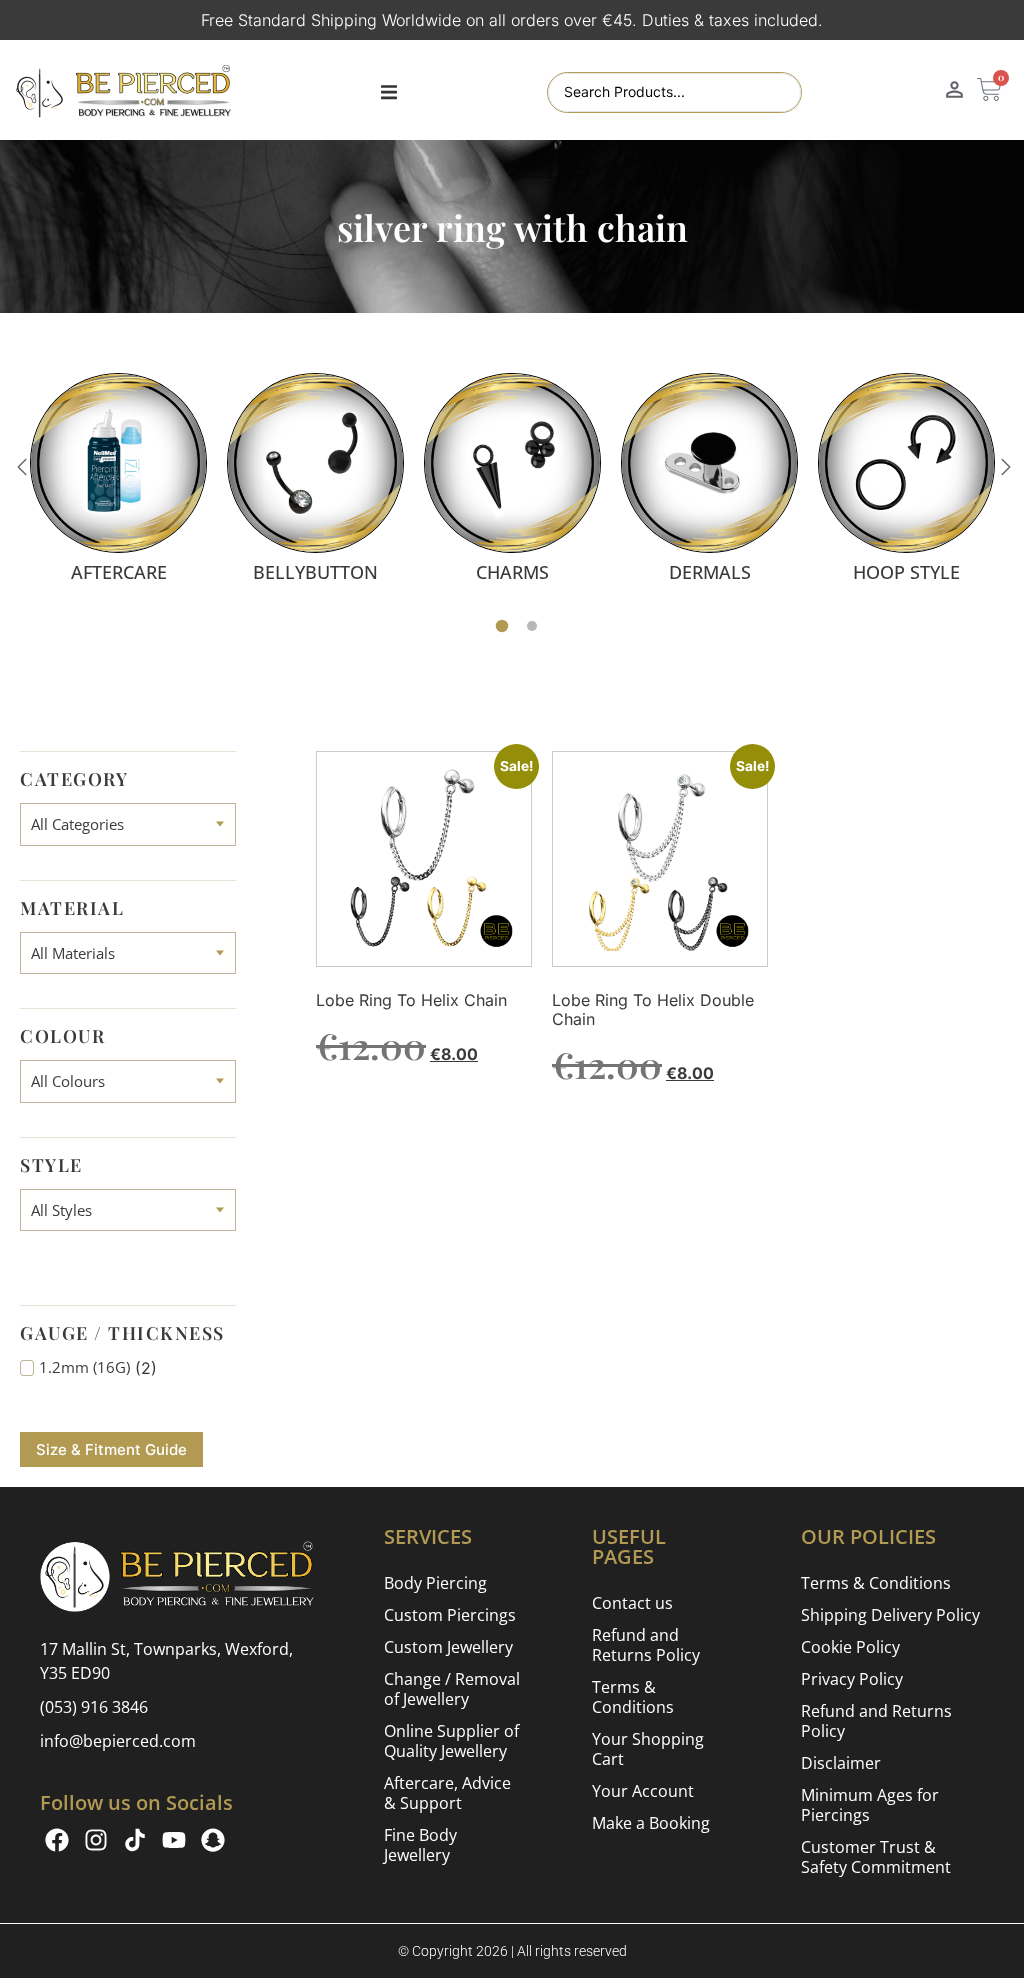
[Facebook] (57, 1840)
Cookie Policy (850, 1647)
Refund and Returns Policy (646, 1645)
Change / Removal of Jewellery (452, 1689)
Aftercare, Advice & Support (447, 1793)
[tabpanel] (118, 477)
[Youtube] (174, 1840)
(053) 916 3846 (94, 1707)
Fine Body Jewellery (420, 1845)
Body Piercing (435, 1583)
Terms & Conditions (633, 1697)
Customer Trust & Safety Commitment (876, 1857)
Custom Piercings (450, 1615)
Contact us (632, 1603)
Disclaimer (841, 1763)
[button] (389, 93)
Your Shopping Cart (648, 1749)
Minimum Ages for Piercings (870, 1805)
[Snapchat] (213, 1840)
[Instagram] (96, 1840)
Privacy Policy (852, 1679)
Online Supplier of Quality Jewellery (451, 1741)
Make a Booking (651, 1823)
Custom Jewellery (448, 1647)
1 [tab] (502, 626)
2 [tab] (532, 626)
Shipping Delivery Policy (890, 1615)
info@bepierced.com (118, 1741)
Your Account (643, 1791)
